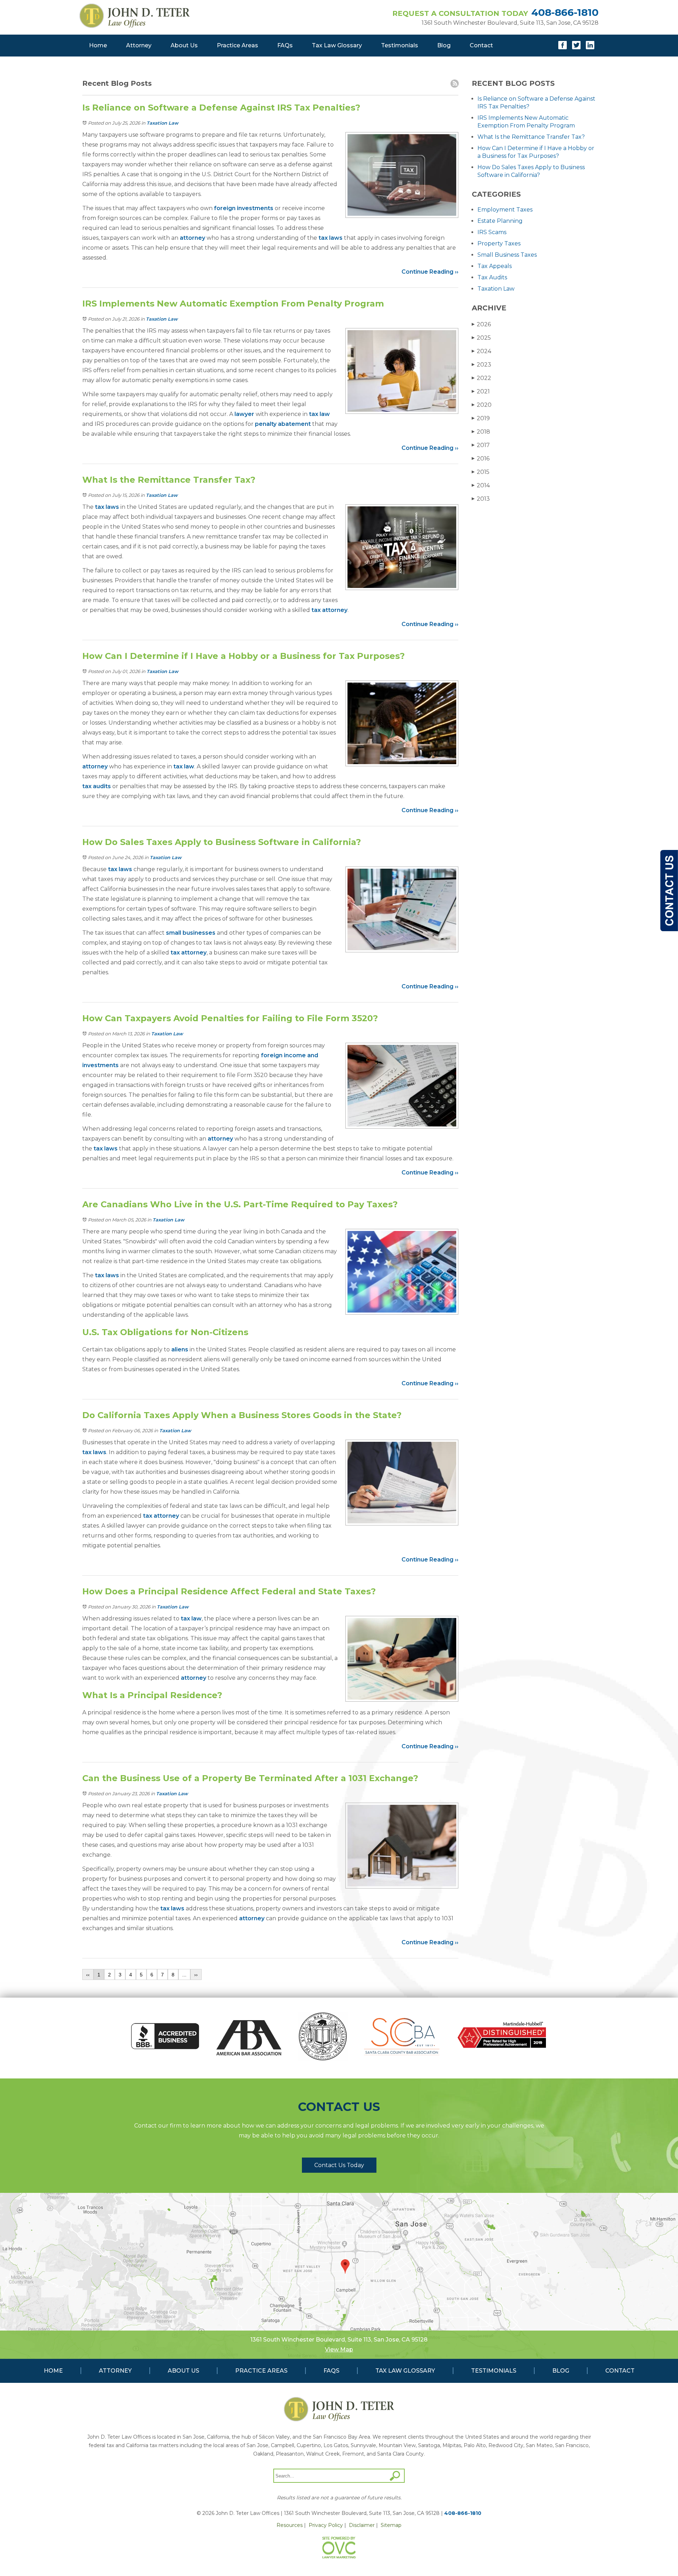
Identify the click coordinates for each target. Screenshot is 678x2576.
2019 (481, 418)
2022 (481, 378)
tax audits (97, 786)
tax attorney (329, 610)
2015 (481, 472)
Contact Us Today (339, 2165)
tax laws (331, 238)
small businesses (191, 933)
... (184, 1975)
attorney (192, 238)
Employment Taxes (505, 210)
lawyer (244, 414)
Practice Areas (237, 45)
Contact (481, 45)
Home (98, 45)
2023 (481, 365)
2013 (481, 499)
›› (196, 1975)
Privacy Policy (326, 2525)
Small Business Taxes (507, 255)
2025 (481, 338)
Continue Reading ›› (430, 272)
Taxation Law (162, 123)
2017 (481, 445)
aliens (180, 1349)
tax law (319, 414)
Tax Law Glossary (337, 45)
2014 (481, 485)
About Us (184, 45)
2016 (481, 459)
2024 (481, 351)
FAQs (285, 45)
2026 (481, 324)
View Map (339, 2349)
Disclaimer (362, 2525)
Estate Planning (500, 221)
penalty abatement (283, 424)
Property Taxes (499, 243)
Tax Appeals (495, 266)
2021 (481, 391)
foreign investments (244, 208)
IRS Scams (492, 232)
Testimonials (400, 45)
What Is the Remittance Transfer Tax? (531, 137)
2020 (482, 405)
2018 (481, 432)
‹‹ (88, 1975)
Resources (290, 2525)
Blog (444, 45)
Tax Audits (492, 277)
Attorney (139, 45)
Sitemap (391, 2525)
